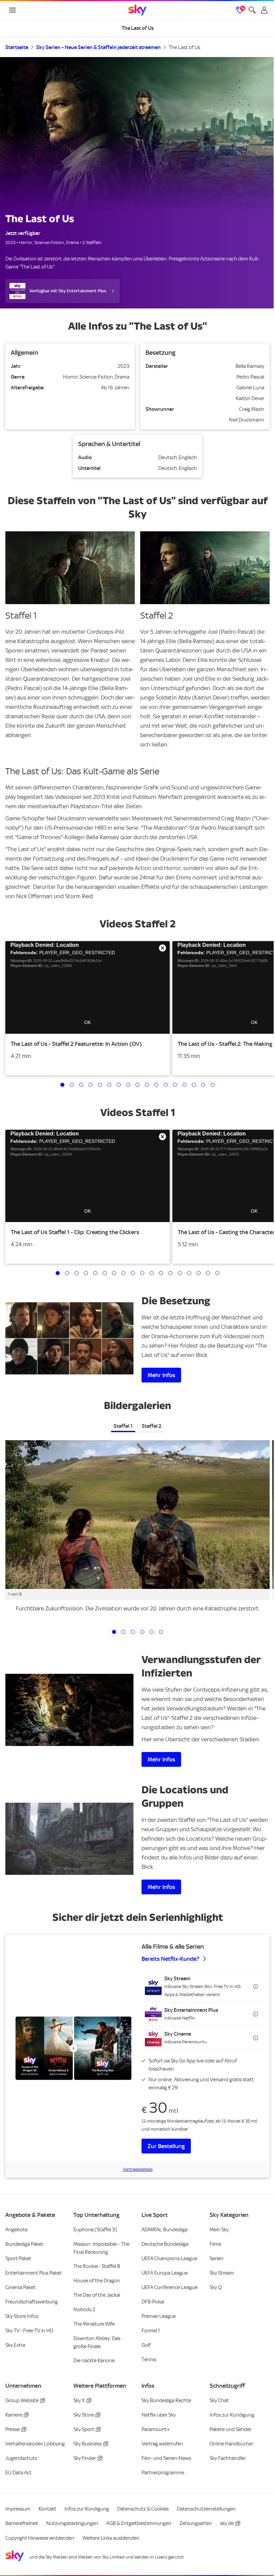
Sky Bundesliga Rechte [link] (166, 2400)
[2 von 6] (123, 1632)
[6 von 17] (109, 1085)
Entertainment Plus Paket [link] (34, 2273)
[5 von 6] (152, 1632)
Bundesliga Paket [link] (24, 2244)
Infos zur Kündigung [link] (232, 2415)
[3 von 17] (81, 1085)
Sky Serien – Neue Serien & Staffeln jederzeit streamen (98, 47)
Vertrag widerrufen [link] (162, 2444)
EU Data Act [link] (18, 2473)
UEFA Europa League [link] (165, 2273)
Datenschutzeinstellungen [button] (206, 2509)
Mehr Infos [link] (161, 1375)
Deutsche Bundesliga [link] (165, 2244)
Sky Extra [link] (15, 2345)
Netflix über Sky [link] (159, 2415)
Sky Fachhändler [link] (228, 2458)
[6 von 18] (105, 1273)
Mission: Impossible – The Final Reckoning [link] (101, 2248)
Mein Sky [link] (219, 2230)
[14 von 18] (180, 1273)
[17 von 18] (208, 1273)
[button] (88, 987)
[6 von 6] (161, 1632)
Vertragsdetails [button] (138, 2169)
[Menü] (12, 10)
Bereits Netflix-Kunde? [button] (170, 1959)
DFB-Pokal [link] (153, 2302)
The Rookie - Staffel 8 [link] (97, 2266)
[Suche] (252, 10)
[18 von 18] (217, 1273)
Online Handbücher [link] (231, 2444)
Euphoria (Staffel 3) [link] (95, 2230)
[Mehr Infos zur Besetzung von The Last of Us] (69, 1338)
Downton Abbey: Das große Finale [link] (97, 2342)
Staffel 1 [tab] (123, 1426)
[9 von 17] (137, 1085)
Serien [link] (216, 2258)
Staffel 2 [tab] (152, 1426)
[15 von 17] (194, 1085)
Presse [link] (13, 2429)
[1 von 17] (62, 1085)
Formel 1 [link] (151, 2331)
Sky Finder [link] (85, 2458)
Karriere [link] (14, 2415)
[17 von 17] (213, 1085)
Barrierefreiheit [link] (22, 2523)
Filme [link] (215, 2244)
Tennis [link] (149, 2360)
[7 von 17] (119, 1085)
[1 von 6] (114, 1632)
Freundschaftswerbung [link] (32, 2302)
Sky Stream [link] (222, 2273)
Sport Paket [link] (18, 2258)
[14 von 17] (184, 1085)
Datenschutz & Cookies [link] (143, 2509)
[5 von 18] (95, 1273)
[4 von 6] (142, 1632)
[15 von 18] (189, 1273)
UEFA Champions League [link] (169, 2258)
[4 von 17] (91, 1085)
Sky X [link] (79, 2400)
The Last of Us (184, 47)
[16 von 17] (203, 1085)
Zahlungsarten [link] (196, 2523)
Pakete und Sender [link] (231, 2429)
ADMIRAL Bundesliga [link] (164, 2230)
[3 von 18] (76, 1273)
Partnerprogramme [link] (163, 2473)
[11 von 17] (156, 1085)
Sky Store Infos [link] (22, 2316)
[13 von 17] (175, 1085)
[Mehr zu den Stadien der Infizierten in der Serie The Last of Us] (69, 1710)
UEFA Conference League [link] (170, 2287)
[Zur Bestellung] (73, 2048)
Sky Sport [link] (84, 2429)
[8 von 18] (123, 1273)
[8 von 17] (128, 1085)
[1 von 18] (58, 1273)
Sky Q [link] (216, 2287)
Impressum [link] (18, 2509)
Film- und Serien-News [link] (166, 2458)
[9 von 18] (133, 1273)
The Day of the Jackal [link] (97, 2295)
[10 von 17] (147, 1085)
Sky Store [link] (84, 2415)
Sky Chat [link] (219, 2400)
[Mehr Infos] (69, 1839)
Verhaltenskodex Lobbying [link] (35, 2444)
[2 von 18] (67, 1273)
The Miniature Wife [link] (94, 2324)
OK (88, 1022)
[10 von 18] (142, 1273)
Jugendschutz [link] (21, 2458)
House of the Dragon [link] (97, 2281)
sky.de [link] (227, 2523)
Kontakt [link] (47, 2509)
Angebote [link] (16, 2230)
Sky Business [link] (88, 2444)
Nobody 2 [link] (84, 2310)
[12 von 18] (161, 1273)
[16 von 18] (199, 1273)
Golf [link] (146, 2345)
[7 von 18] (114, 1273)
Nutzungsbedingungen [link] (72, 2523)
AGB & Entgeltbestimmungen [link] (139, 2523)
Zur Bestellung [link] (166, 2146)
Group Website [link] (22, 2400)
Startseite (17, 47)
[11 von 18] (152, 1273)
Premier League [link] (159, 2316)
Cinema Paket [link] (20, 2287)
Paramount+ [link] (156, 2429)
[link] (137, 10)
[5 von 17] (100, 1085)
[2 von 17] (72, 1085)
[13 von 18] (170, 1273)
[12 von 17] (166, 1085)
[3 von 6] (133, 1632)
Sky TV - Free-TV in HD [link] (29, 2331)
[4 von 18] (86, 1273)
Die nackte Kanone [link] (94, 2361)
